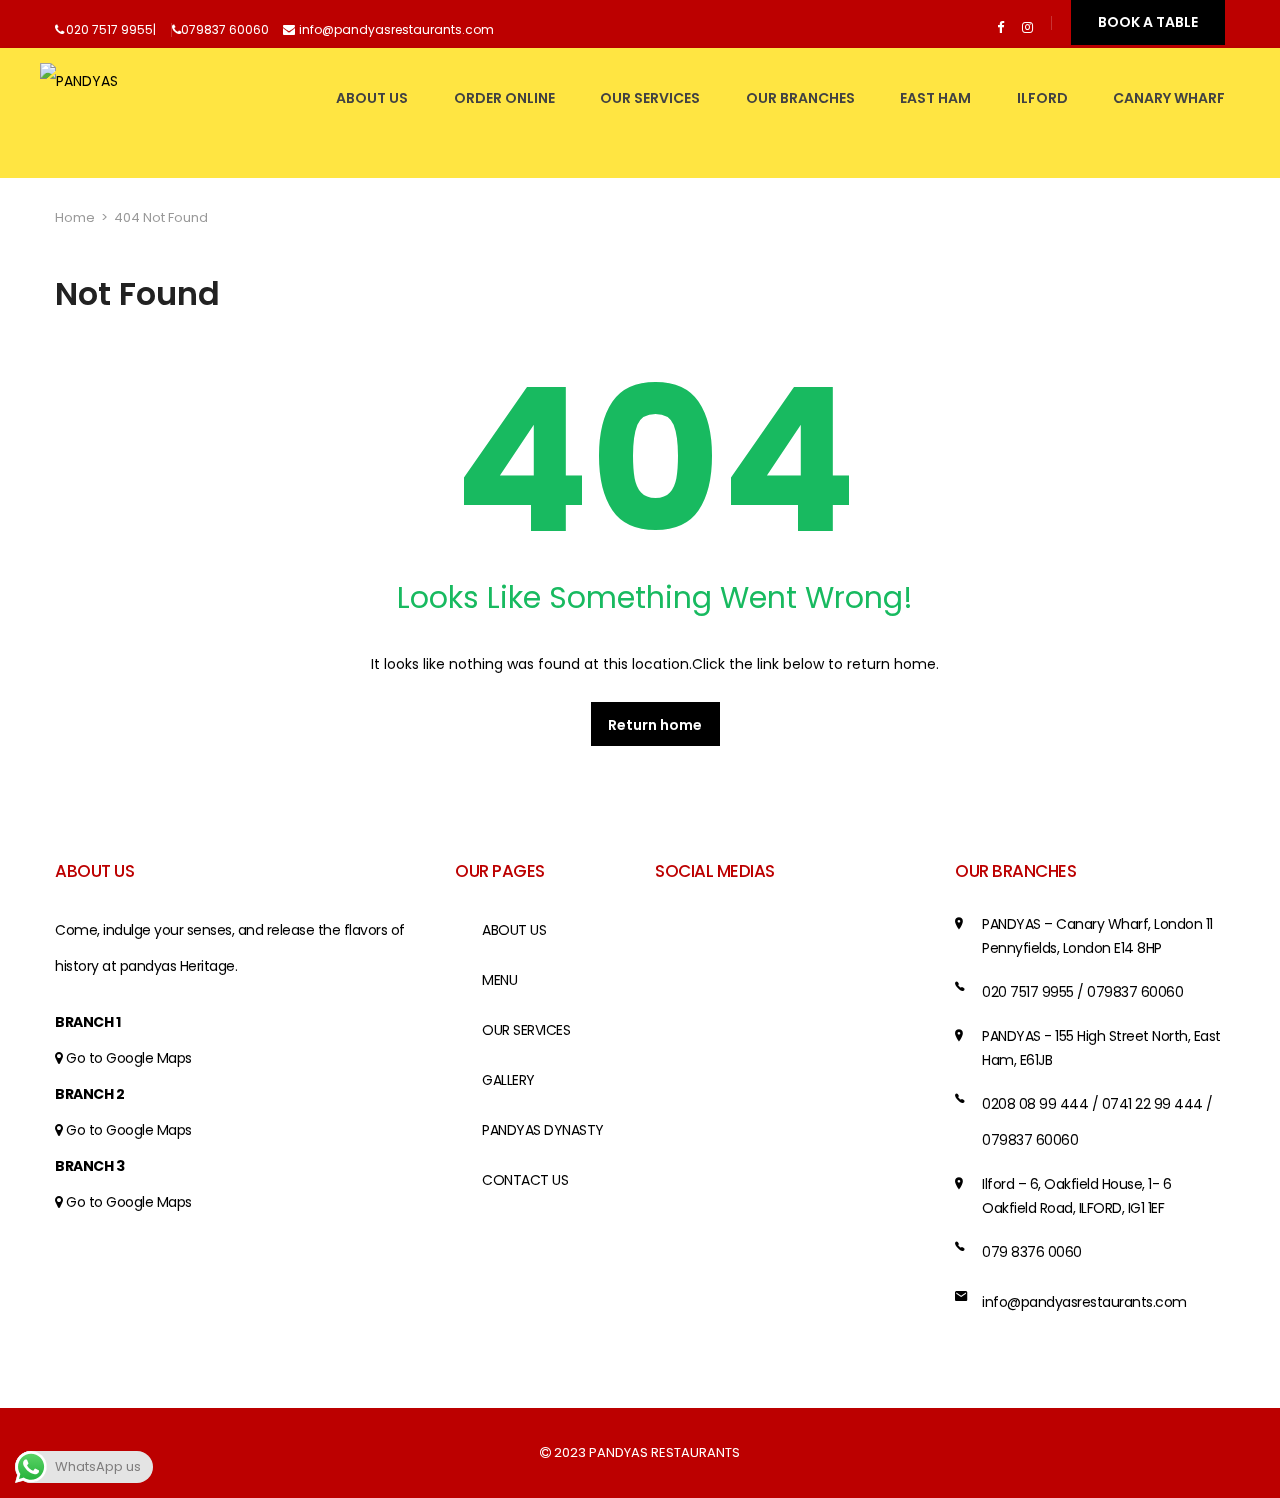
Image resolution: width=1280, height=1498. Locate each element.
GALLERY (508, 1080)
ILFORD (1042, 98)
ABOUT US (372, 98)
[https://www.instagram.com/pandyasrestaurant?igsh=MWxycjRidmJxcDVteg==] (1027, 28)
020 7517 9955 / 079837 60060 (1082, 992)
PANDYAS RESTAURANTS (664, 1452)
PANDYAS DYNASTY (543, 1130)
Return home (655, 725)
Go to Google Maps (129, 1058)
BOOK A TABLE (1148, 22)
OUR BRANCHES (800, 98)
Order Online (504, 98)
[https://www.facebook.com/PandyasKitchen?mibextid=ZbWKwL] (1000, 28)
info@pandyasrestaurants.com (396, 29)
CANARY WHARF (1169, 98)
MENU (499, 980)
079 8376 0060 (1032, 1252)
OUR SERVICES (650, 98)
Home (75, 217)
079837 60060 (225, 29)
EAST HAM (935, 98)
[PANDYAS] (79, 113)
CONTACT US (525, 1180)
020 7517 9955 (109, 29)
